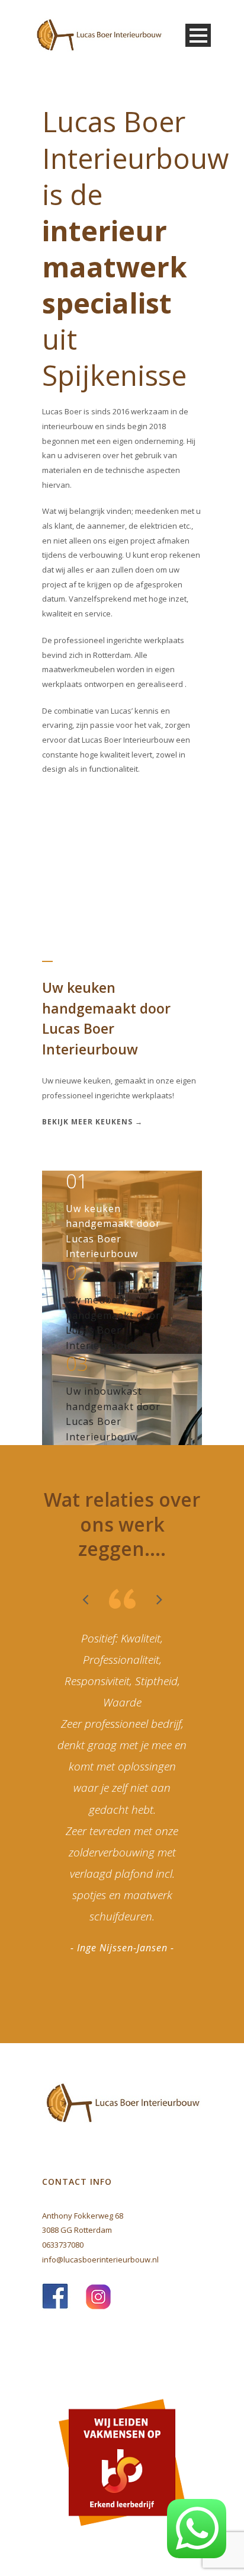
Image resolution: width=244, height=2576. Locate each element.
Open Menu (198, 35)
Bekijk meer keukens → (92, 1122)
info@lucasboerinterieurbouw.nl (100, 2259)
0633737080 (63, 2245)
